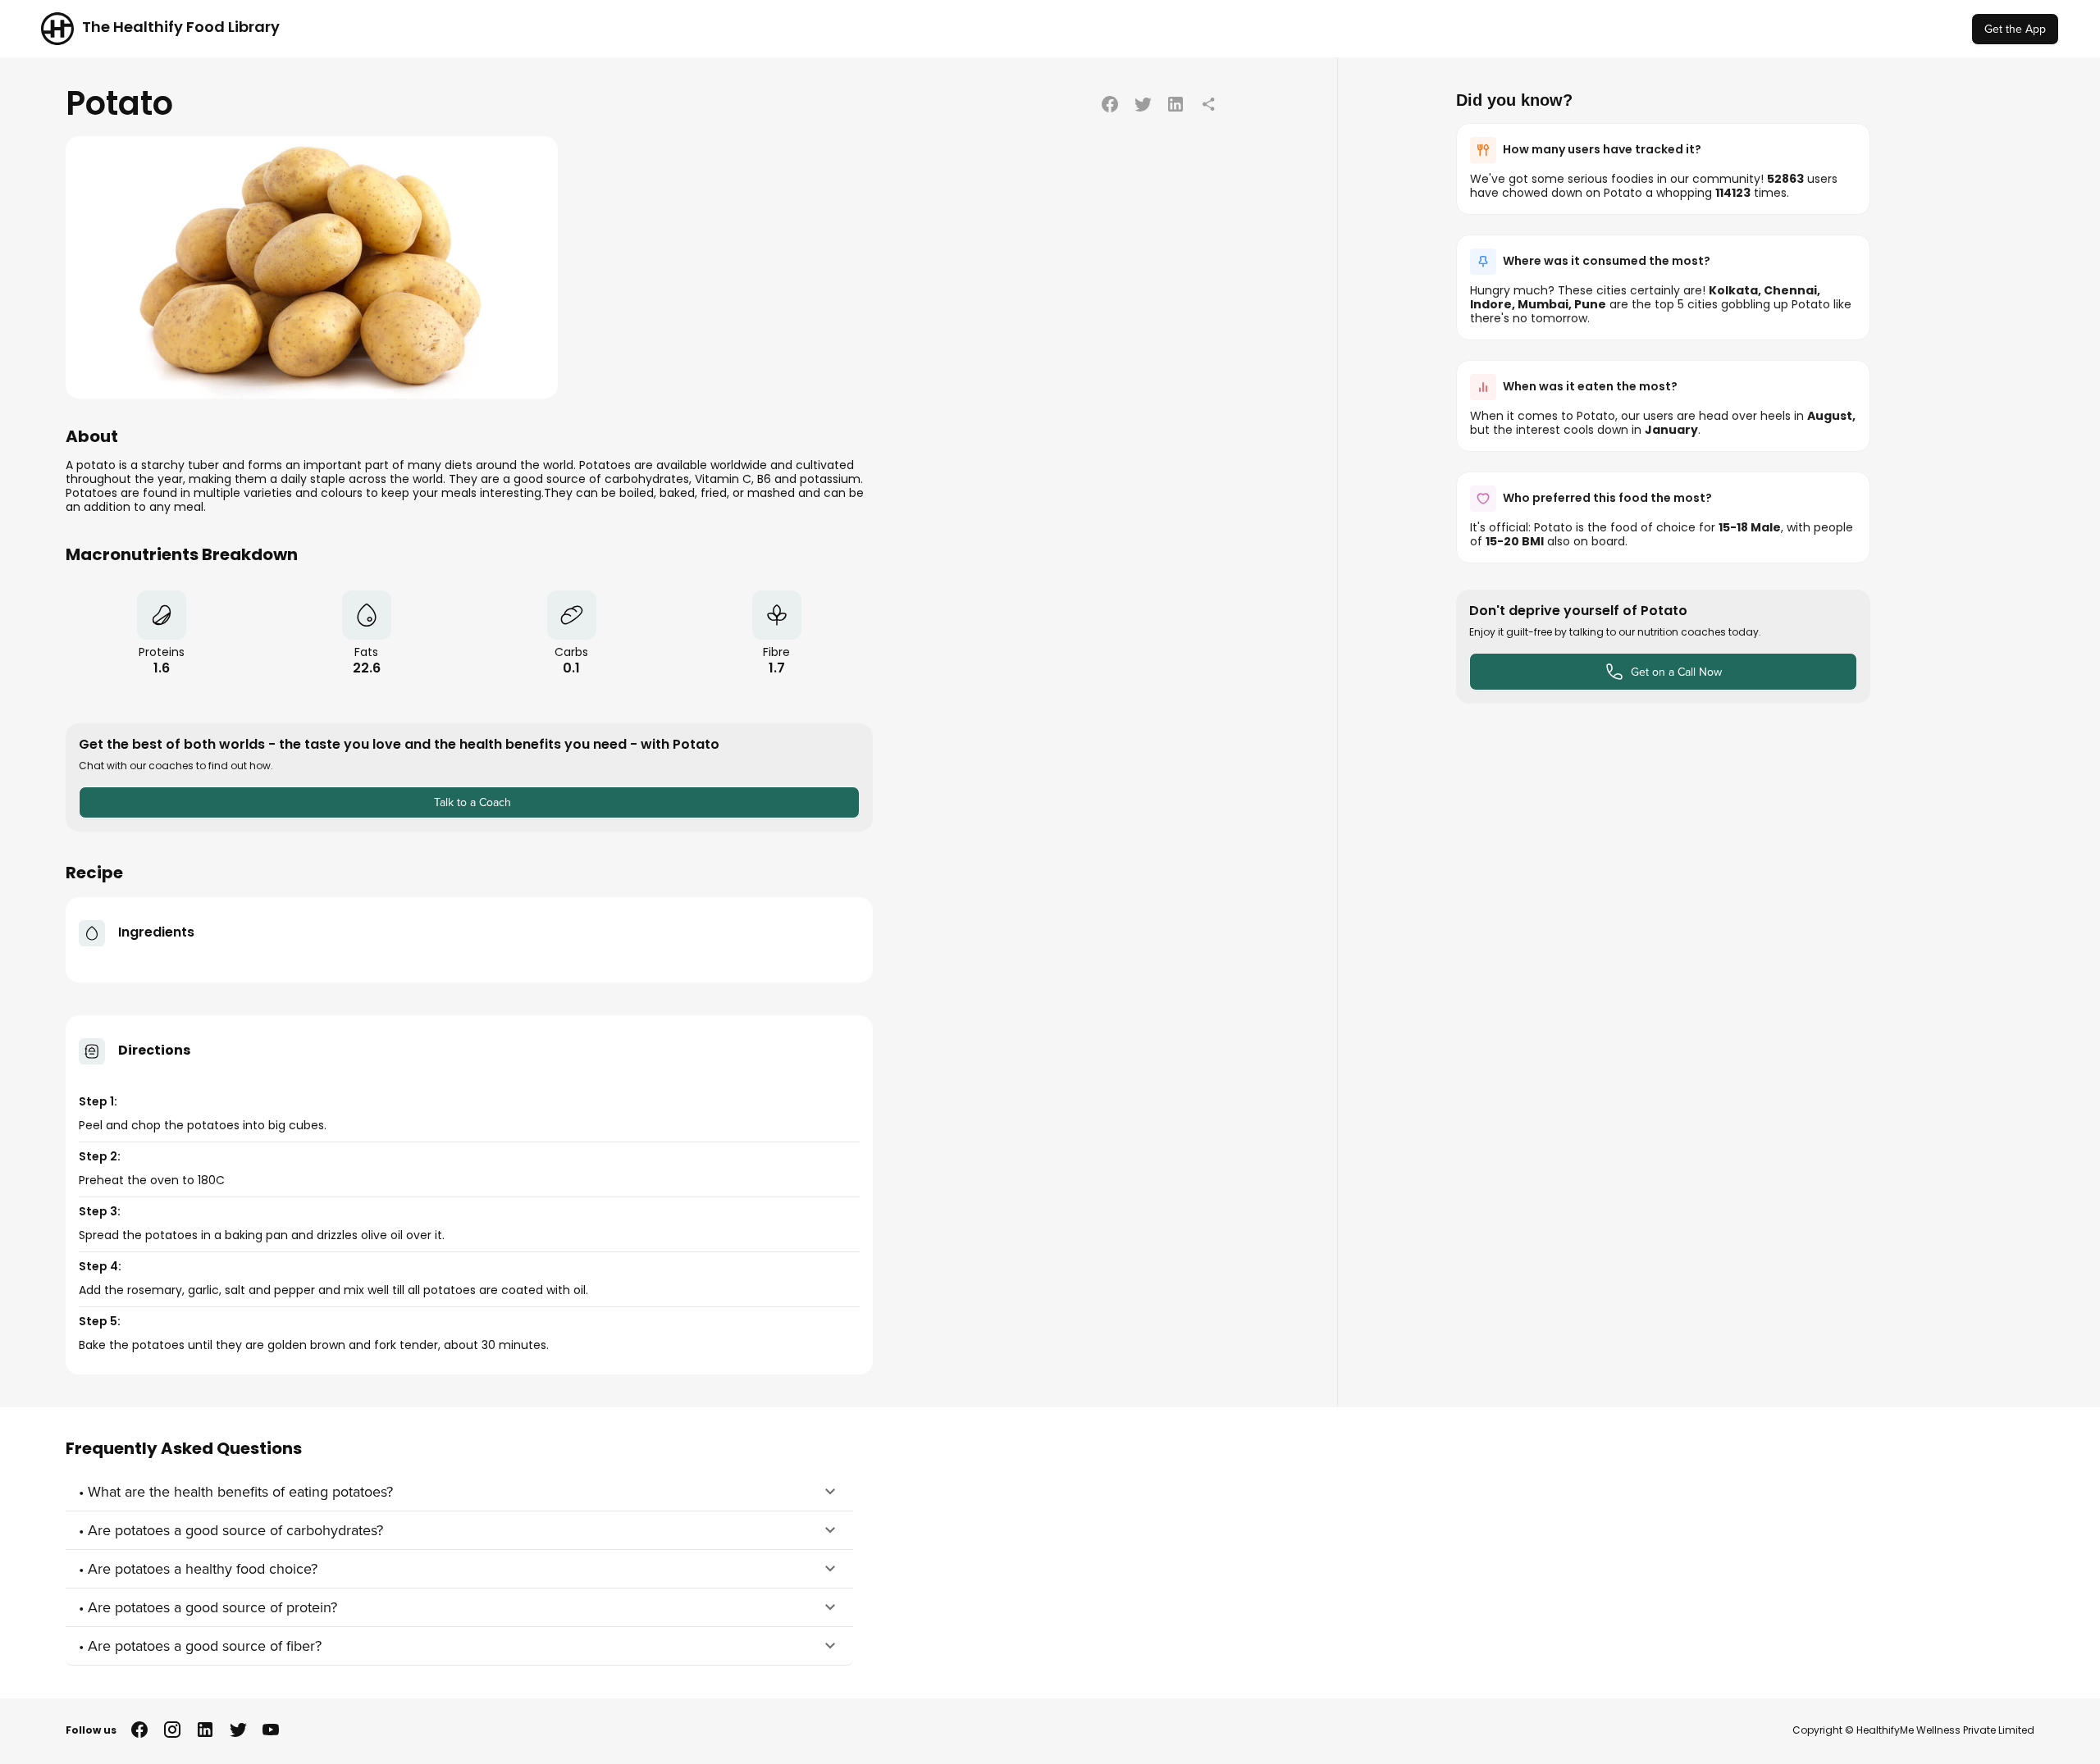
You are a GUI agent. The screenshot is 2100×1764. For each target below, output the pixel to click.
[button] (459, 1492)
